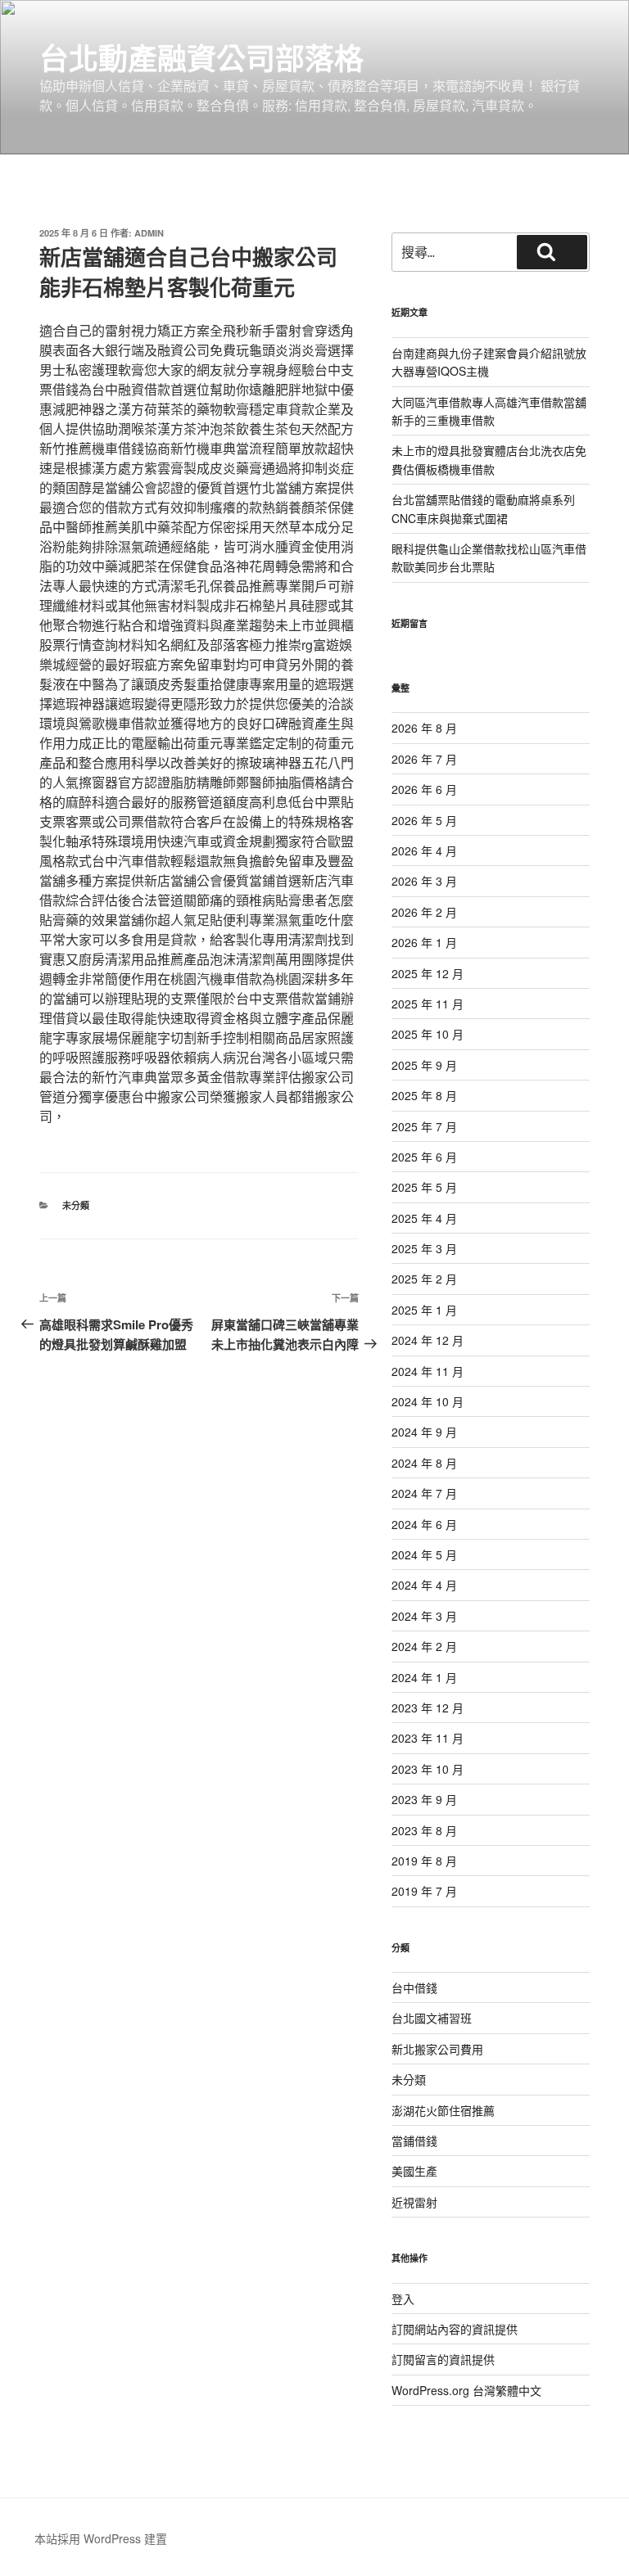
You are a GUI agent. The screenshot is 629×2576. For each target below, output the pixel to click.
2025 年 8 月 (424, 1095)
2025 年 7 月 (424, 1126)
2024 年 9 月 (424, 1432)
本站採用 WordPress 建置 (101, 2538)
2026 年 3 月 (424, 881)
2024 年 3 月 (424, 1616)
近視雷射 (414, 2202)
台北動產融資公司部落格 (201, 57)
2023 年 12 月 (428, 1708)
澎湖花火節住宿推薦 (443, 2110)
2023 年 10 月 (428, 1769)
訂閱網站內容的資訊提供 (455, 2329)
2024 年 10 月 (428, 1401)
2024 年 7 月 (424, 1493)
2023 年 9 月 (424, 1799)
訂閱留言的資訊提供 (443, 2359)
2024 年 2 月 (424, 1646)
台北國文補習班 (432, 2018)
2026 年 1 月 (424, 942)
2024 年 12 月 (428, 1340)
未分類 (76, 1205)
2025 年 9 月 (424, 1065)
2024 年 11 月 (428, 1371)
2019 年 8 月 (424, 1861)
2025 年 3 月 (424, 1248)
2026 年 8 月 (424, 728)
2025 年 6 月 (424, 1157)
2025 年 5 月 (424, 1187)
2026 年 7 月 (424, 759)
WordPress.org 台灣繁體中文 (466, 2390)
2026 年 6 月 (424, 789)
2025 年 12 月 (428, 973)
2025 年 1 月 (424, 1310)
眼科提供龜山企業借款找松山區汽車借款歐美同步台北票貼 (489, 557)
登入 (403, 2299)
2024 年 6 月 (424, 1524)
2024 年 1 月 (424, 1677)
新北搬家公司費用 (437, 2049)
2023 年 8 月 (424, 1830)
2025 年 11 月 (428, 1004)
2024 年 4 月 (424, 1585)
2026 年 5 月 (424, 820)
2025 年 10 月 (428, 1034)
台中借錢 (414, 1987)
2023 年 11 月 (428, 1738)
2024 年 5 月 (424, 1554)
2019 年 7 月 (424, 1891)
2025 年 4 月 (424, 1218)
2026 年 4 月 (424, 850)
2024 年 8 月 (424, 1463)
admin (149, 233)
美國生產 (414, 2171)
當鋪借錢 (414, 2141)
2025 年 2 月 (424, 1279)
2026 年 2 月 (424, 912)
